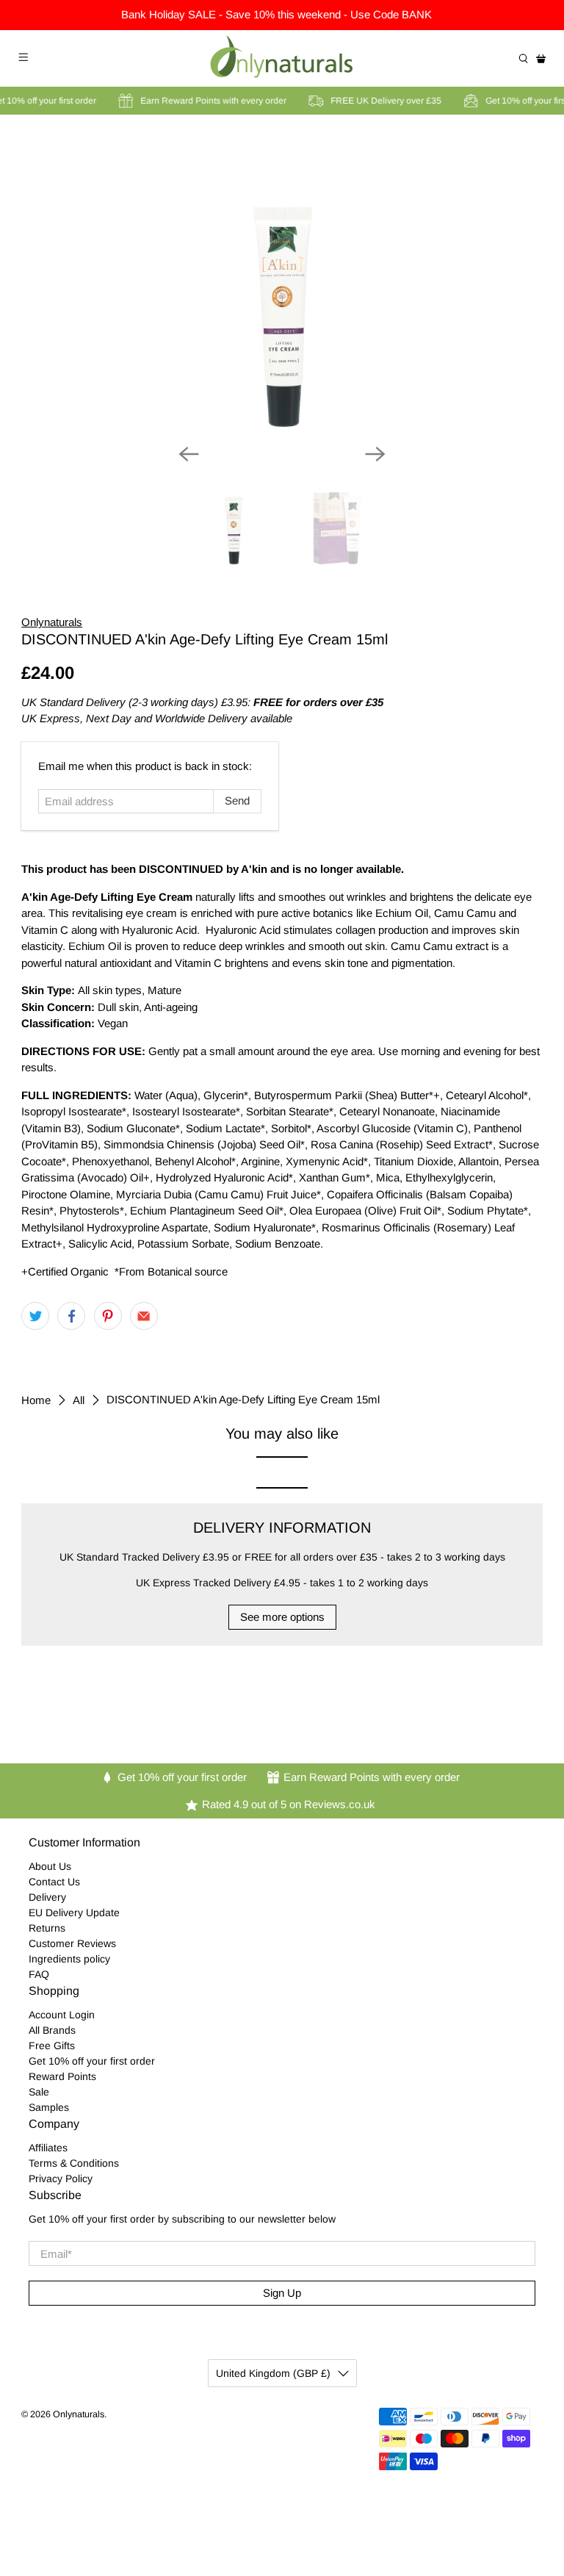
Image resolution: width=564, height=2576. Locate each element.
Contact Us (54, 1882)
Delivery (47, 1897)
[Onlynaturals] (282, 58)
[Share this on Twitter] (35, 1316)
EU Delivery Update (74, 1913)
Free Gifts (52, 2046)
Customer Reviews (72, 1943)
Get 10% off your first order (92, 2061)
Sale (39, 2092)
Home (36, 1400)
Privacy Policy (61, 2179)
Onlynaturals (52, 622)
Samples (49, 2107)
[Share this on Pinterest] (108, 1316)
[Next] (375, 454)
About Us (50, 1866)
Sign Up (282, 2293)
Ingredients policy (69, 1959)
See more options (282, 1617)
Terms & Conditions (74, 2163)
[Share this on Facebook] (71, 1316)
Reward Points (62, 2076)
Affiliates (48, 2148)
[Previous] (189, 454)
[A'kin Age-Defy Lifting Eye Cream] (282, 285)
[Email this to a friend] (144, 1316)
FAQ (39, 1974)
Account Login (62, 2015)
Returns (47, 1928)
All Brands (52, 2030)
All (79, 1400)
